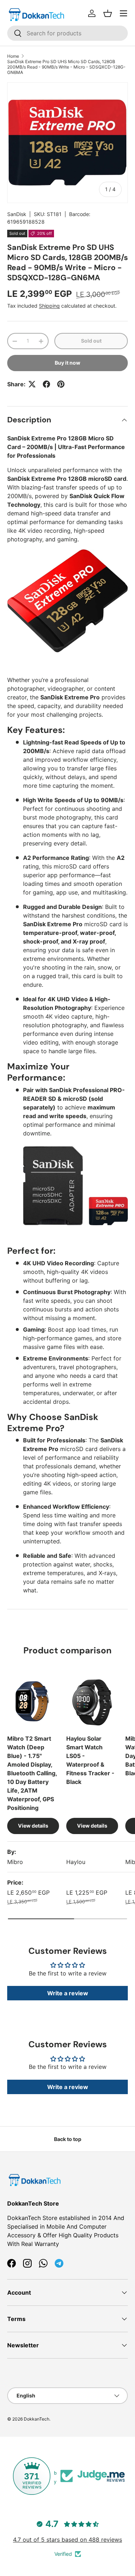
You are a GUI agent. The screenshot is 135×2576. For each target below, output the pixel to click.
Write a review (68, 1993)
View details (33, 1826)
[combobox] (67, 33)
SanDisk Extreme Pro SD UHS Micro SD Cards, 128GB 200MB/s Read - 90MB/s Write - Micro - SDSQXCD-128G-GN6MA (66, 67)
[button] (108, 13)
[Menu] (123, 13)
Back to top (68, 2139)
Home (13, 56)
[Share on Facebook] (46, 384)
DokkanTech (37, 2419)
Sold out (91, 341)
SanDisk (17, 214)
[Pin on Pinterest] (61, 384)
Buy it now (67, 363)
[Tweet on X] (32, 384)
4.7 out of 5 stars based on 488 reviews (67, 2540)
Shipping (49, 306)
